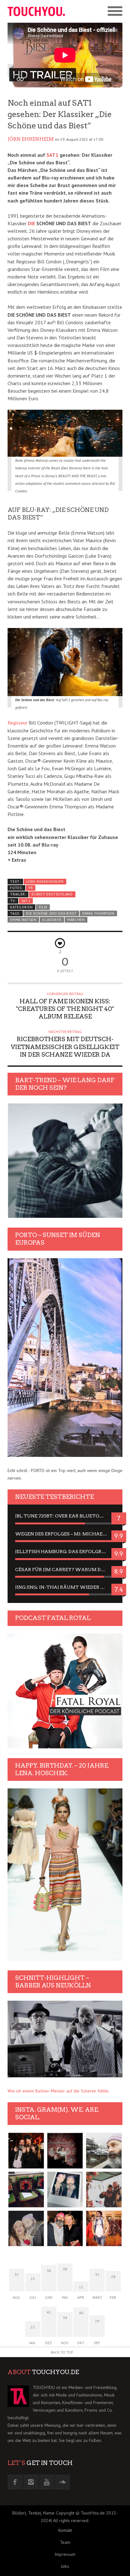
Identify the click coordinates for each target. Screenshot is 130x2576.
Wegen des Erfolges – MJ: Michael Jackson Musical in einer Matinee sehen (65, 1534)
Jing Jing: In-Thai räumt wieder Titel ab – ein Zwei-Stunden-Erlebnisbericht (65, 1587)
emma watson (23, 920)
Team (65, 2542)
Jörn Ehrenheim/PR (45, 882)
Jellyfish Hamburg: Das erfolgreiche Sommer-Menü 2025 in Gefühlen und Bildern (65, 1552)
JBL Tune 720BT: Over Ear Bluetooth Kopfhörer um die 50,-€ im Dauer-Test (65, 1516)
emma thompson (98, 913)
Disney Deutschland (52, 894)
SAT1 (52, 155)
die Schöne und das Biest (51, 913)
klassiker (52, 920)
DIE (31, 223)
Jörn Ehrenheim (31, 139)
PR (31, 888)
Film (43, 907)
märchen (76, 920)
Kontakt (65, 2530)
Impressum (65, 2554)
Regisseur (18, 723)
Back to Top (62, 2352)
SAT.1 (26, 901)
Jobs (65, 2566)
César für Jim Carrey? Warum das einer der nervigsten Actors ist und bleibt (65, 1570)
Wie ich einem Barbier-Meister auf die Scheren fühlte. (59, 2091)
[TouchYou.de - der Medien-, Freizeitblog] (36, 11)
